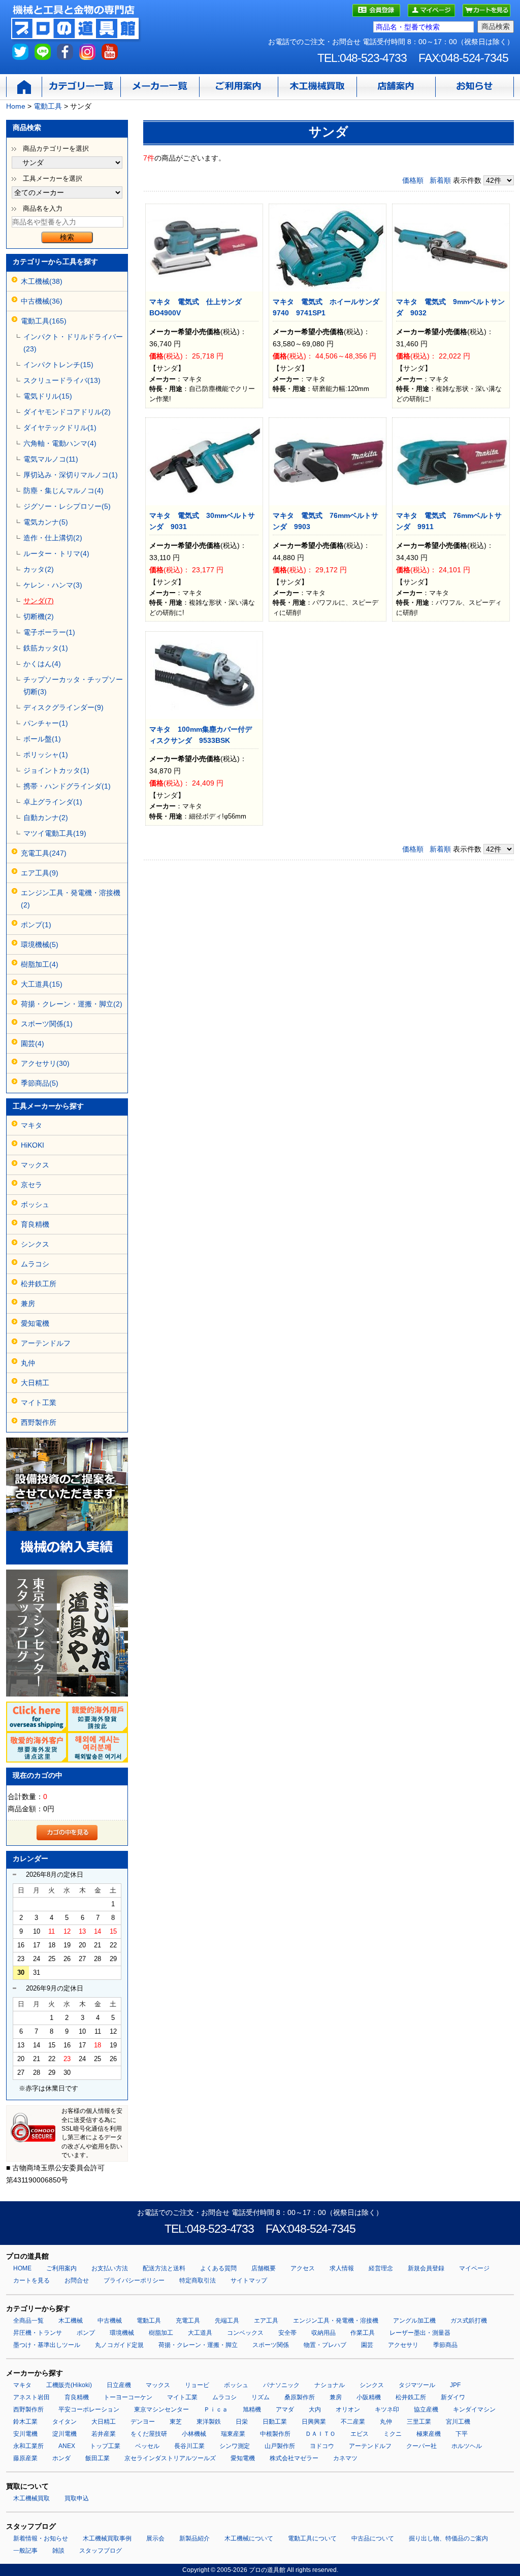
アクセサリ (403, 2345)
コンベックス (245, 2333)
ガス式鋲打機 (469, 2321)
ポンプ (86, 2333)
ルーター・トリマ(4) (56, 553)
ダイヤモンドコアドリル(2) (67, 412)
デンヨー (143, 2422)
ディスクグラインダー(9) (63, 707)
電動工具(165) (44, 321)
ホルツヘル (467, 2446)
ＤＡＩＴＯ (320, 2434)
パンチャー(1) (46, 723)
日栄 (242, 2422)
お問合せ (77, 2280)
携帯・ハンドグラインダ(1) (67, 786)
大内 (315, 2409)
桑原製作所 (300, 2397)
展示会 (155, 2538)
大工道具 (200, 2333)
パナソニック (281, 2385)
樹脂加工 (161, 2333)
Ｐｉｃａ (216, 2409)
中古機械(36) (42, 301)
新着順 (440, 180)
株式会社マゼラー (294, 2458)
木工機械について (249, 2538)
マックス (35, 1165)
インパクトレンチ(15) (58, 365)
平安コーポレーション (89, 2409)
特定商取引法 (198, 2280)
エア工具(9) (40, 873)
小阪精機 (369, 2397)
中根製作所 (275, 2434)
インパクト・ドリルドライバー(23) (73, 343)
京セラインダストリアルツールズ (170, 2458)
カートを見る (31, 2280)
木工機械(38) (42, 281)
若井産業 (104, 2434)
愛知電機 (35, 1323)
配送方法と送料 (164, 2268)
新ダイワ (453, 2397)
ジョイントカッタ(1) (56, 770)
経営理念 (381, 2268)
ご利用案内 (61, 2268)
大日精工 (35, 1383)
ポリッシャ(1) (46, 755)
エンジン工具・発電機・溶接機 (336, 2321)
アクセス (303, 2268)
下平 (462, 2434)
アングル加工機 (414, 2321)
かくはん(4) (42, 664)
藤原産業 (25, 2458)
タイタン (64, 2422)
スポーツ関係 (271, 2345)
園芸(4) (32, 1044)
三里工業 (419, 2422)
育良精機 (35, 1224)
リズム (261, 2397)
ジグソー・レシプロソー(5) (67, 506)
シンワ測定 (235, 2446)
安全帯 (287, 2333)
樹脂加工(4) (40, 964)
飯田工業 (97, 2458)
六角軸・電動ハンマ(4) (60, 443)
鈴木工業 (25, 2422)
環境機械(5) (40, 944)
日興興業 (314, 2422)
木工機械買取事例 (107, 2538)
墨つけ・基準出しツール (47, 2345)
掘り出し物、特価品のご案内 (448, 2538)
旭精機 (252, 2409)
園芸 (367, 2345)
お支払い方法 (110, 2268)
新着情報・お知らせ (41, 2538)
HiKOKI (32, 1145)
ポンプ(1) (36, 925)
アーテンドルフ (46, 1343)
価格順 (413, 180)
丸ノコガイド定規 (119, 2345)
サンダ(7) (39, 601)
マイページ (474, 2268)
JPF (455, 2385)
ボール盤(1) (42, 739)
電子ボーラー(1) (49, 632)
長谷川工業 (189, 2446)
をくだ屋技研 (149, 2434)
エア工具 (266, 2321)
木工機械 (71, 2321)
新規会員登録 (426, 2268)
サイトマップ (249, 2280)
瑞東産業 (233, 2434)
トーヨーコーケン (128, 2397)
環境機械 (122, 2333)
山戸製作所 (280, 2446)
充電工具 (188, 2321)
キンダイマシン (474, 2409)
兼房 (28, 1303)
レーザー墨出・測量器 (420, 2333)
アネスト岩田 (31, 2397)
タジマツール (417, 2385)
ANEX (67, 2446)
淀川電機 (64, 2434)
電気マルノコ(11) (51, 459)
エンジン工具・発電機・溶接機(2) (71, 899)
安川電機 (25, 2434)
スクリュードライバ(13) (62, 380)
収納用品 (323, 2333)
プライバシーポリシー (134, 2280)
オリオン (348, 2409)
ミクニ (393, 2434)
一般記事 (25, 2551)
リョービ (197, 2385)
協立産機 (426, 2409)
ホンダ (61, 2458)
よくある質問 (218, 2268)
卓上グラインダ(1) (53, 802)
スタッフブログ (101, 2551)
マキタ (31, 1125)
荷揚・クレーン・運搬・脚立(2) (72, 1004)
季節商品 (445, 2345)
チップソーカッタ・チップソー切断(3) (73, 686)
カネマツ (345, 2458)
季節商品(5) (40, 1083)
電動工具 (149, 2321)
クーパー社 (421, 2446)
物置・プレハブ (325, 2345)
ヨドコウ (322, 2446)
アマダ (285, 2409)
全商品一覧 (28, 2321)
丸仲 (28, 1363)
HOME (22, 2268)
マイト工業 (39, 1403)
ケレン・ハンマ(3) (53, 585)
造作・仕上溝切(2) (53, 538)
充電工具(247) (44, 853)
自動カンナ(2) (46, 818)
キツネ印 (387, 2409)
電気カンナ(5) (46, 522)
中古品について (373, 2538)
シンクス (35, 1244)
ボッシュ (35, 1204)
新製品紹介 (194, 2538)
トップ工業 (105, 2446)
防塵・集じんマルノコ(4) (63, 491)
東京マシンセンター (161, 2409)
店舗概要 (264, 2268)
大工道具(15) (42, 984)
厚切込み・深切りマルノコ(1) (71, 475)
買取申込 (77, 2498)
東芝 (176, 2422)
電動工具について (312, 2538)
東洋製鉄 (209, 2422)
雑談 (58, 2551)
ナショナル (330, 2385)
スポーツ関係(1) (47, 1024)
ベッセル (147, 2446)
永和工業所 (28, 2446)
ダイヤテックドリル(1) (60, 428)
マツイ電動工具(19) (55, 833)
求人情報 (342, 2268)
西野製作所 (39, 1422)
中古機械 (110, 2321)
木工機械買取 (31, 2498)
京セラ (31, 1185)
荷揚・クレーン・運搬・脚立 (198, 2345)
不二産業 (353, 2422)
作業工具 (363, 2333)
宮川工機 (458, 2422)
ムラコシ (35, 1264)
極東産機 (429, 2434)
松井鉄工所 (39, 1284)
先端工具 (227, 2321)
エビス (360, 2434)
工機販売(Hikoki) (69, 2385)
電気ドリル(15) (48, 396)
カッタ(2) (39, 569)
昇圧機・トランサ (38, 2333)
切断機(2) (39, 616)
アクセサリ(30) (45, 1063)
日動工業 (275, 2422)
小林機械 (194, 2434)
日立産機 (119, 2385)
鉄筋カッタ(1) (46, 648)
